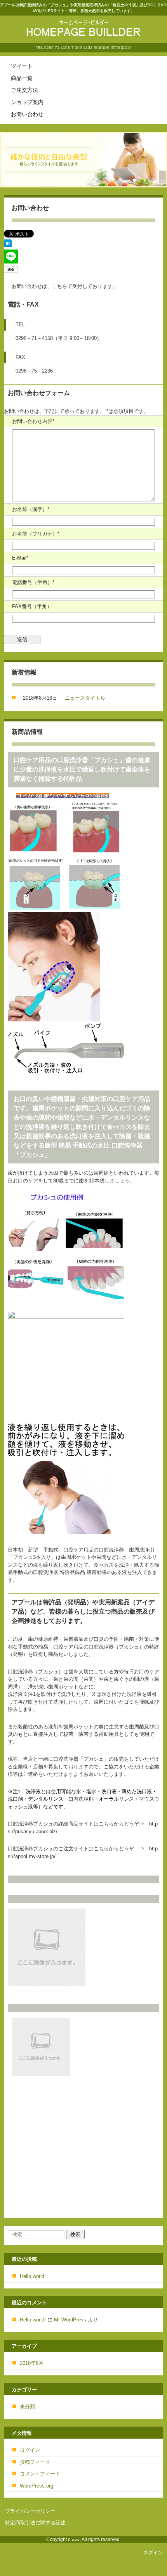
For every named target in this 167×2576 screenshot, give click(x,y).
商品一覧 (22, 78)
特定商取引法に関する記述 (35, 2523)
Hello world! (33, 2276)
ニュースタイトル (85, 698)
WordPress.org (37, 2486)
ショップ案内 (27, 102)
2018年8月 (32, 2363)
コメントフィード (40, 2474)
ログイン (30, 2450)
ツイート (22, 66)
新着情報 (24, 672)
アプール (40, 43)
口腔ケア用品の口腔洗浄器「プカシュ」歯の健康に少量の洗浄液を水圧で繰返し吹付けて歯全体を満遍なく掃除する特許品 (82, 769)
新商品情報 (27, 732)
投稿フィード (35, 2462)
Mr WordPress (70, 2320)
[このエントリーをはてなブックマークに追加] (8, 245)
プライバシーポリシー (30, 2511)
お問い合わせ (27, 114)
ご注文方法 (24, 90)
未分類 (27, 2407)
